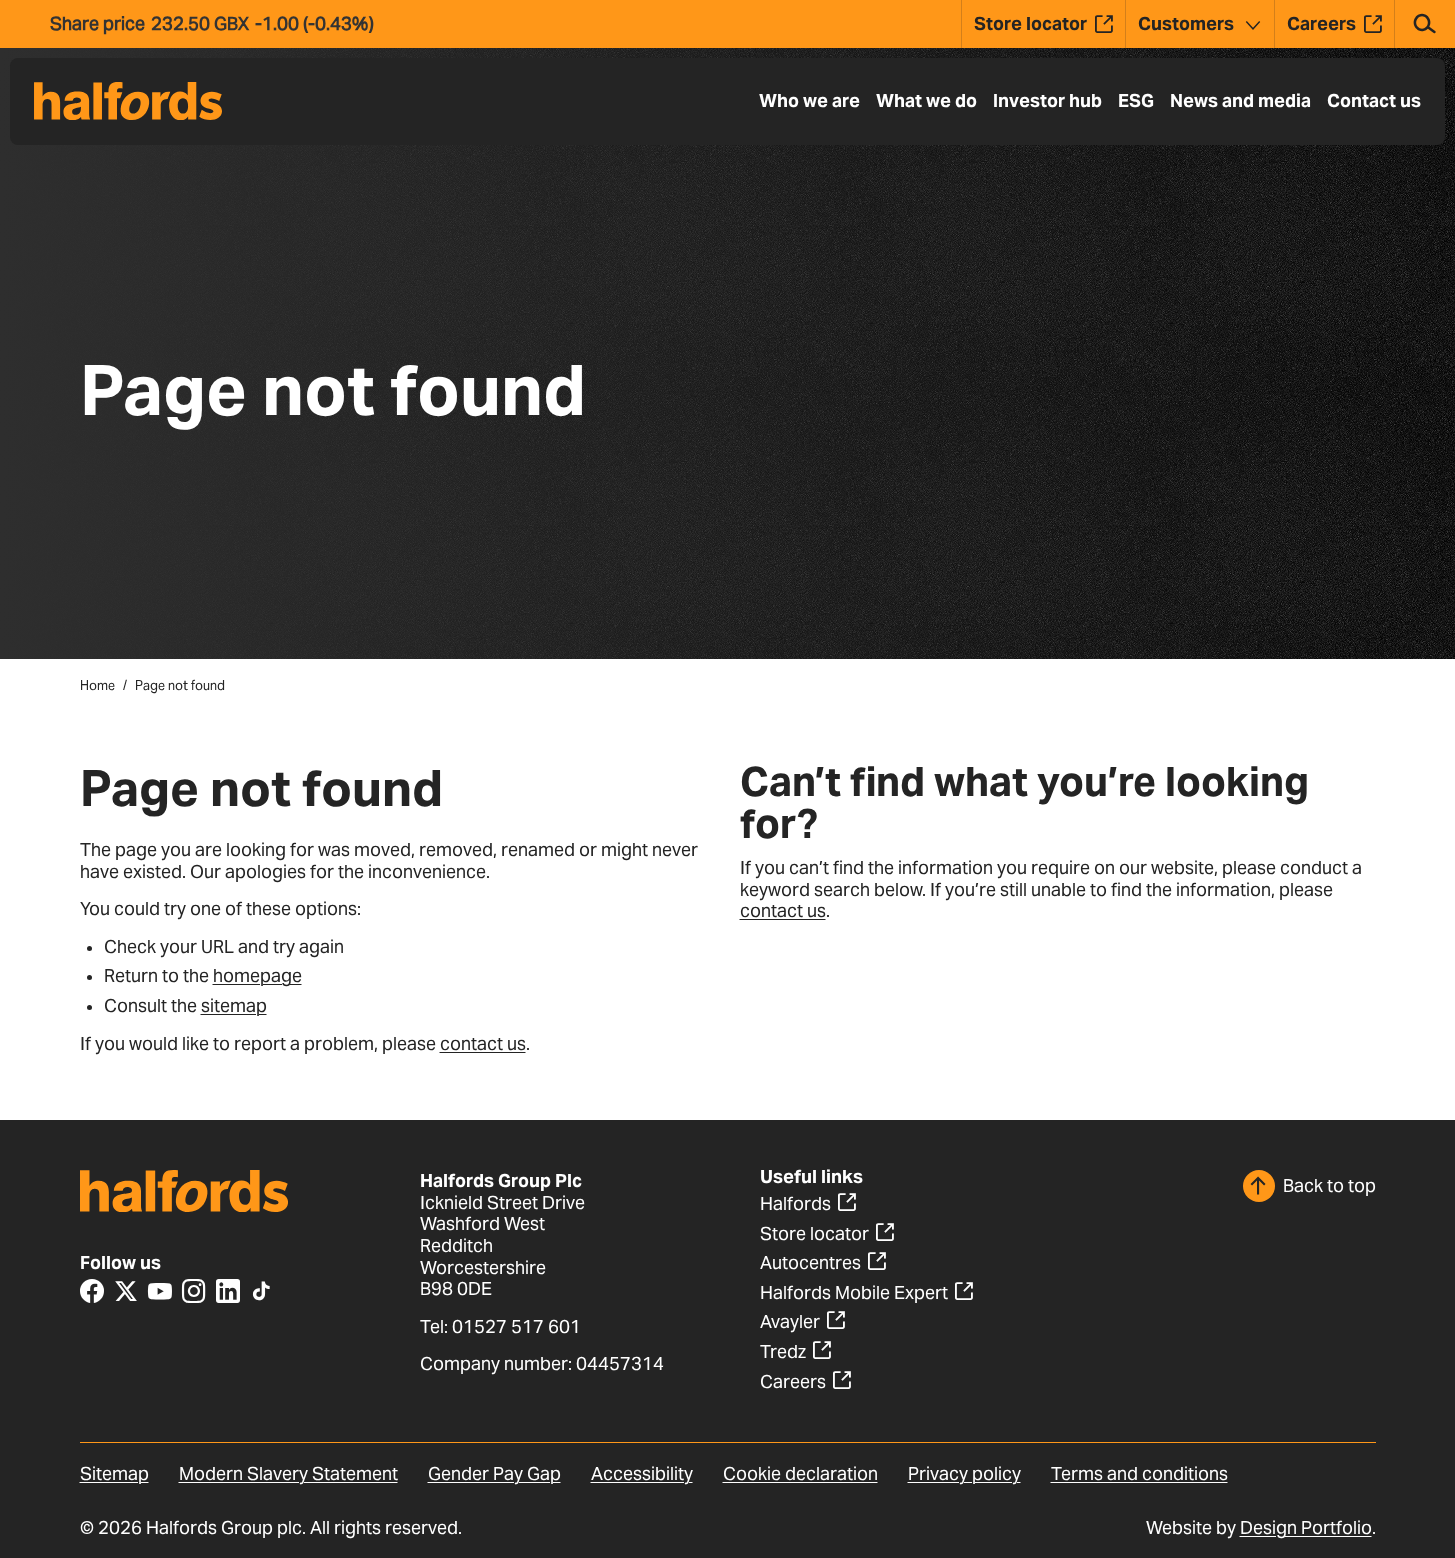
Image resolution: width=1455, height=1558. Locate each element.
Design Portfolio (1306, 1527)
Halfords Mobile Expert (854, 1292)
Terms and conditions (1139, 1473)
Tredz (783, 1351)
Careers (793, 1381)
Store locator (814, 1233)
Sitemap (114, 1473)
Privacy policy (964, 1473)
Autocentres (810, 1262)
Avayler (790, 1321)
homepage (257, 975)
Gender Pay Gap (494, 1473)
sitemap (234, 1005)
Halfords (795, 1203)
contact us (483, 1043)
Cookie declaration (800, 1473)
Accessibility (642, 1473)
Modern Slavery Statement (288, 1473)
